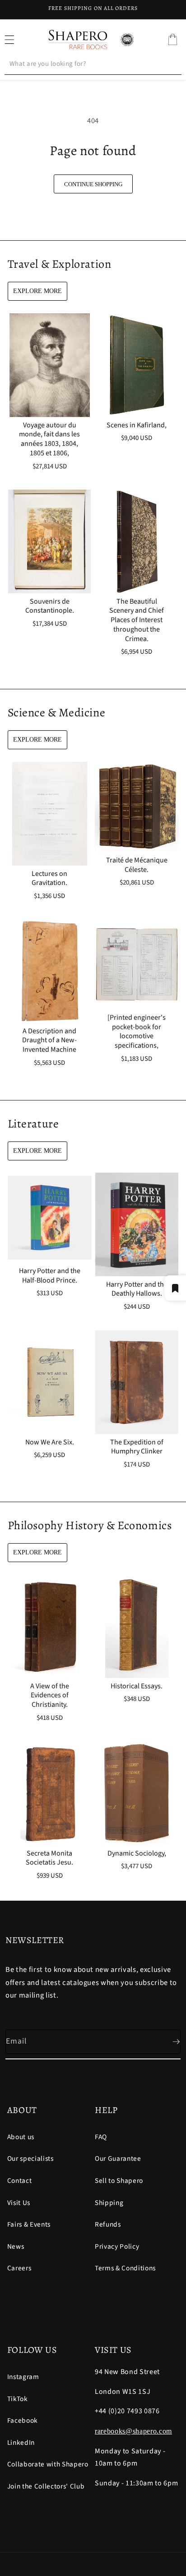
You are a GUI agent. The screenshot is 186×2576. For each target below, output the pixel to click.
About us (21, 2137)
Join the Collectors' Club (46, 2486)
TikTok (18, 2399)
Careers (19, 2268)
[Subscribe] (169, 2042)
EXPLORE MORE (37, 291)
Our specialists (30, 2159)
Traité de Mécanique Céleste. (137, 865)
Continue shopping (93, 184)
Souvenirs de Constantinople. (49, 606)
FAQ (101, 2137)
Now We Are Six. (49, 1442)
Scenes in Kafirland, (137, 425)
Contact (20, 2181)
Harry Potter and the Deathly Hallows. (137, 1289)
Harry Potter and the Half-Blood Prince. (49, 1276)
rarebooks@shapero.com (133, 2431)
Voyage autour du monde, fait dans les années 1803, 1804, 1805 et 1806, (49, 439)
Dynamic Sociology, (137, 1854)
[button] (172, 40)
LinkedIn (21, 2443)
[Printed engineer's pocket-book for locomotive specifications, (137, 1032)
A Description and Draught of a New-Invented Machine (49, 1040)
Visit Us (19, 2203)
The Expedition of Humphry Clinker (137, 1447)
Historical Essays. (137, 1686)
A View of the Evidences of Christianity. (49, 1696)
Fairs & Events (29, 2224)
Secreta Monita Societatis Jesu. (49, 1858)
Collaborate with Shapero (48, 2464)
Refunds (108, 2224)
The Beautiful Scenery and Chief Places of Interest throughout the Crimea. (137, 620)
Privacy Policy (117, 2246)
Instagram (23, 2377)
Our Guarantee (118, 2159)
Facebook (23, 2420)
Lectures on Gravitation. (49, 878)
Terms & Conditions (125, 2268)
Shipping (109, 2203)
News (16, 2246)
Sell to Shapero (119, 2181)
